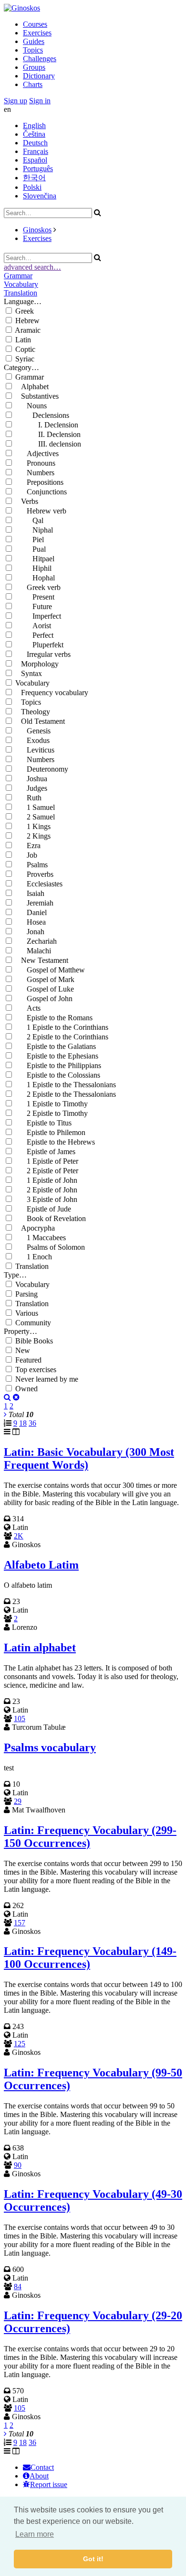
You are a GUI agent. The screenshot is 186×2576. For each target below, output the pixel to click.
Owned (26, 1389)
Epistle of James (45, 1152)
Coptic (25, 349)
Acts (28, 1008)
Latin (23, 340)
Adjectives (37, 453)
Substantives (37, 396)
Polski (32, 187)
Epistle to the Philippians (58, 1065)
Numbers (35, 473)
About (39, 2476)
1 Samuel (35, 807)
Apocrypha (35, 1228)
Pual (31, 549)
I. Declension (47, 425)
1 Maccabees (41, 1238)
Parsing (26, 1294)
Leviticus (35, 750)
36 (32, 1423)
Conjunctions (41, 492)
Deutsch (35, 143)
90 (18, 2165)
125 (20, 2044)
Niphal (34, 530)
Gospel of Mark (45, 979)
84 (18, 2287)
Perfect (34, 635)
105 (20, 1719)
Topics (33, 50)
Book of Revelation (51, 1218)
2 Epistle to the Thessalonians (66, 1094)
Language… (23, 301)
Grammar (18, 276)
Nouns (31, 406)
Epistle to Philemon (50, 1132)
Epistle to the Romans (54, 1018)
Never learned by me (47, 1379)
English (34, 126)
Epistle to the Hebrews (55, 1142)
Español (35, 160)
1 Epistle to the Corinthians (62, 1027)
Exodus (32, 740)
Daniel (31, 912)
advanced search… (32, 267)
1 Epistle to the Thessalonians (66, 1085)
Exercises (37, 33)
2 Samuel (35, 817)
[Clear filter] (16, 1397)
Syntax (29, 673)
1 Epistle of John (46, 1180)
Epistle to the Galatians (56, 1046)
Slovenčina (40, 196)
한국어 (34, 178)
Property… (21, 1331)
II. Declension (48, 434)
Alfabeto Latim (41, 1565)
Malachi (33, 951)
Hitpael (35, 559)
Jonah (30, 932)
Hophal (35, 578)
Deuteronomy (42, 769)
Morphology (37, 664)
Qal (29, 520)
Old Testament (40, 721)
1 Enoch (34, 1257)
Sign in (40, 101)
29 (18, 1801)
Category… (21, 367)
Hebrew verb (41, 511)
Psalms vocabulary (50, 1747)
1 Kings (33, 826)
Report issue (49, 2484)
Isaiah (30, 893)
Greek (25, 311)
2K (19, 1536)
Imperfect (38, 616)
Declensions (42, 415)
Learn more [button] (35, 2534)
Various (27, 1313)
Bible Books (34, 1341)
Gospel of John (44, 999)
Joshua (31, 779)
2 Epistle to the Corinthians (62, 1037)
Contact (42, 2467)
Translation (21, 293)
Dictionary (39, 76)
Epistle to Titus (43, 1123)
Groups (34, 67)
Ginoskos (37, 230)
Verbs (27, 501)
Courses (35, 24)
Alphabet (32, 387)
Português (38, 169)
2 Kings (33, 836)
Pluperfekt (39, 645)
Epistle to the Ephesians (57, 1056)
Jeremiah (34, 903)
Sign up (15, 101)
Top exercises (36, 1370)
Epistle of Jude (43, 1209)
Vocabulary (21, 284)
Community (33, 1323)
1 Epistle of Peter (47, 1161)
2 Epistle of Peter (47, 1171)
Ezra (28, 846)
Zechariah (36, 941)
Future (34, 606)
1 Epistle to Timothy (52, 1104)
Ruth (28, 798)
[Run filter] (7, 1397)
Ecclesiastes (39, 884)
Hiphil (33, 568)
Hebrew (27, 321)
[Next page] (5, 1414)
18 (23, 1423)
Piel (30, 540)
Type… (15, 1275)
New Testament (42, 960)
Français (36, 151)
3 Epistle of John (46, 1199)
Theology (33, 712)
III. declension (48, 444)
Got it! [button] (93, 2559)
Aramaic (28, 330)
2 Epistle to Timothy (52, 1113)
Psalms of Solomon (50, 1247)
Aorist (33, 626)
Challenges (40, 59)
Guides (34, 41)
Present (35, 597)
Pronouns (35, 463)
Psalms (31, 865)
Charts (33, 84)
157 (20, 1923)
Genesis (33, 731)
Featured (28, 1360)
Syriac (25, 359)
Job (26, 855)
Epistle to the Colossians (58, 1075)
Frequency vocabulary (52, 693)
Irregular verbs (43, 654)
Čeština (34, 134)
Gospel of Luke (45, 989)
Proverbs (34, 874)
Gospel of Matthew (50, 970)
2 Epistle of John (46, 1190)
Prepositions (39, 482)
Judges (31, 788)
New (23, 1350)
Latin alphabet (40, 1648)
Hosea (31, 922)
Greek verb (38, 587)
